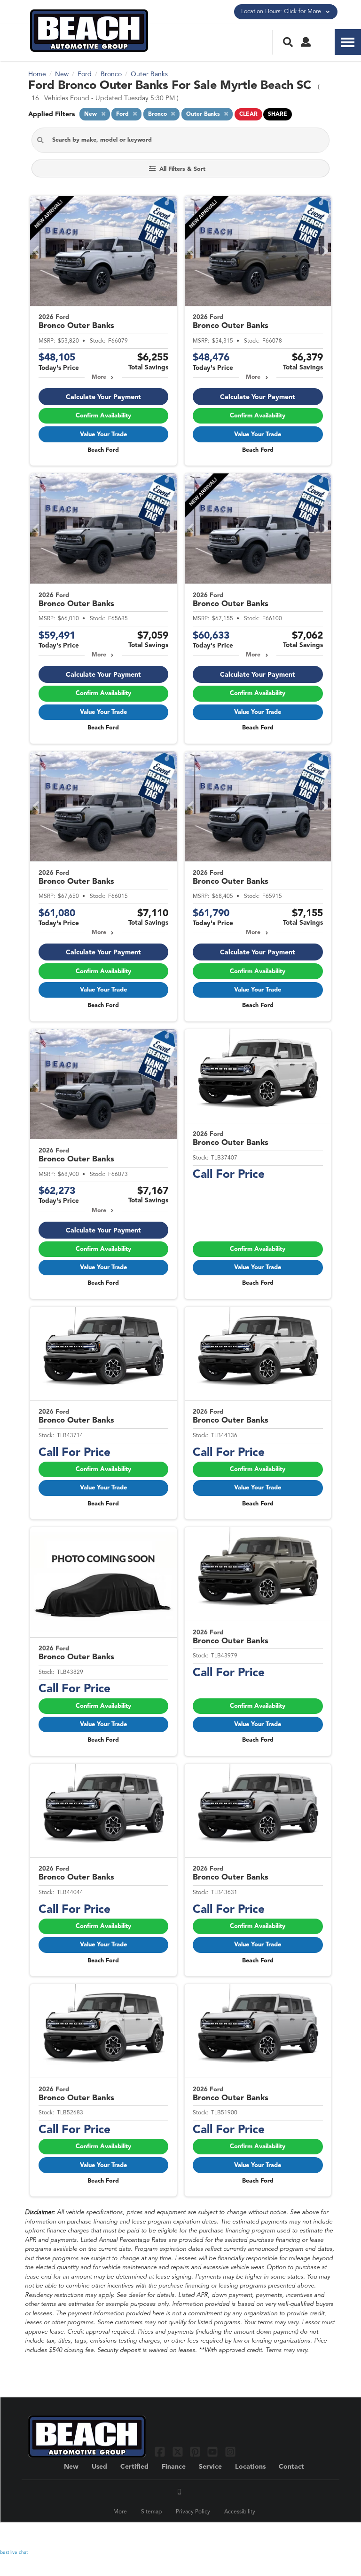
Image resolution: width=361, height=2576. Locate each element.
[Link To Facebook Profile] (161, 2452)
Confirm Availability (103, 416)
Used (99, 2467)
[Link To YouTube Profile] (214, 2452)
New (71, 2467)
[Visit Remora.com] (313, 2536)
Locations (250, 2467)
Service (210, 2467)
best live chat (14, 2552)
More (99, 377)
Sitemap (151, 2512)
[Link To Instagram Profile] (230, 2452)
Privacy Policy (193, 2512)
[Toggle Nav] (348, 42)
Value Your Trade (103, 435)
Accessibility (240, 2512)
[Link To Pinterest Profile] (196, 2452)
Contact (291, 2467)
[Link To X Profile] (178, 2452)
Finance (174, 2467)
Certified (134, 2467)
